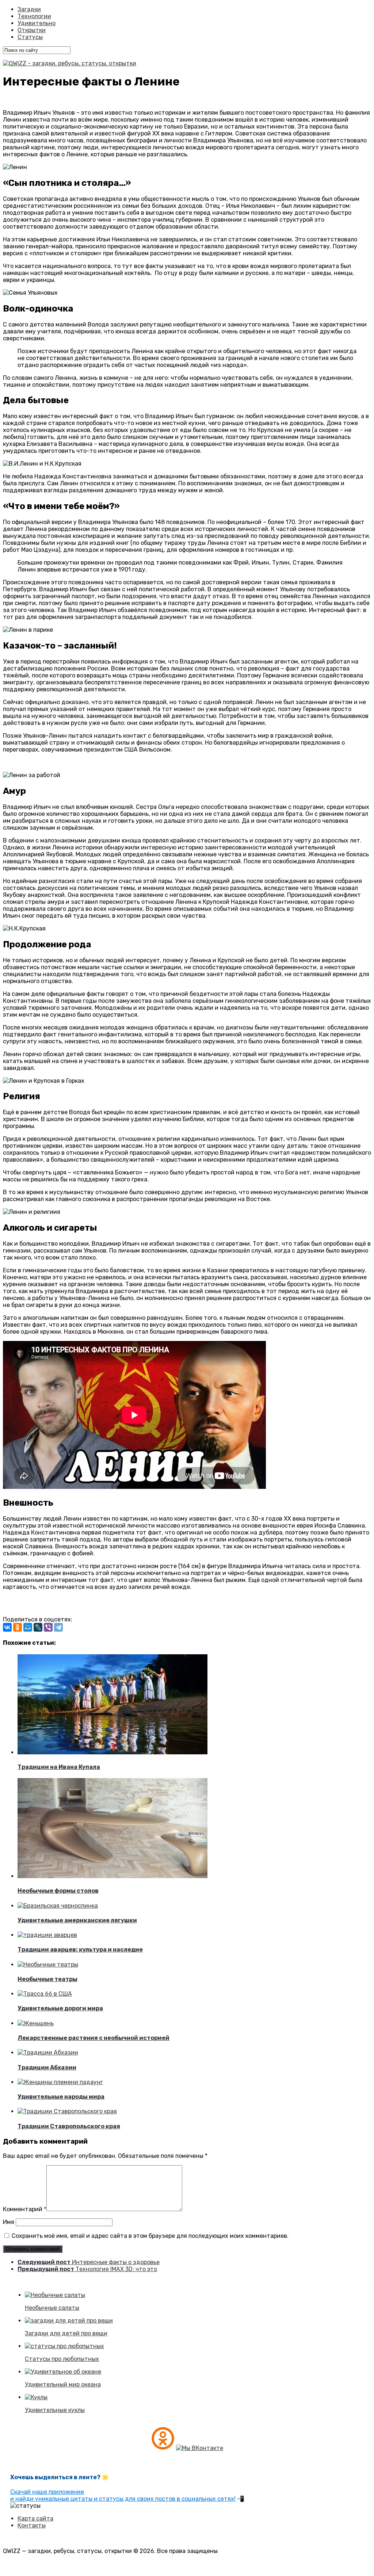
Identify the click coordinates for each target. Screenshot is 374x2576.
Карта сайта (35, 2518)
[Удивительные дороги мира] (45, 1994)
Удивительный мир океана (63, 2384)
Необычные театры (47, 1979)
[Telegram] (58, 1627)
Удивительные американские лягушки (77, 1920)
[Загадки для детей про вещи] (69, 2321)
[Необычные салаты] (55, 2295)
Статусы (30, 37)
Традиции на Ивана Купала (59, 1767)
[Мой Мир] (28, 1627)
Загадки (29, 9)
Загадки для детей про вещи (66, 2333)
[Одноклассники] (18, 1627)
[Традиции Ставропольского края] (67, 2111)
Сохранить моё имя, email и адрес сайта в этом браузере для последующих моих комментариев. (150, 2236)
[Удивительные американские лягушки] (58, 1906)
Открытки (32, 30)
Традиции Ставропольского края (69, 2126)
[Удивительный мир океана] (63, 2372)
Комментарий (25, 2209)
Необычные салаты (52, 2308)
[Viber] (48, 1627)
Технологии (34, 16)
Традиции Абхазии (47, 2067)
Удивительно (37, 23)
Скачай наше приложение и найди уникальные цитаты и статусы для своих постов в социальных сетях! (123, 2495)
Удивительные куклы (55, 2410)
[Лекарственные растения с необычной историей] (36, 2023)
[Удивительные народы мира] (60, 2082)
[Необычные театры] (48, 1965)
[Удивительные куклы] (36, 2397)
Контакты (32, 2525)
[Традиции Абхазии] (48, 2053)
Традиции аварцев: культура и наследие (80, 1950)
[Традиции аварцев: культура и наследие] (47, 1935)
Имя (9, 2222)
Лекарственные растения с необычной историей (93, 2038)
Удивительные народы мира (61, 2097)
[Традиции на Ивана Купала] (112, 1752)
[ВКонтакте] (7, 1627)
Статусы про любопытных (62, 2359)
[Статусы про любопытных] (64, 2346)
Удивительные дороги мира (60, 2008)
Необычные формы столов (58, 1891)
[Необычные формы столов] (112, 1876)
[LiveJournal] (38, 1627)
